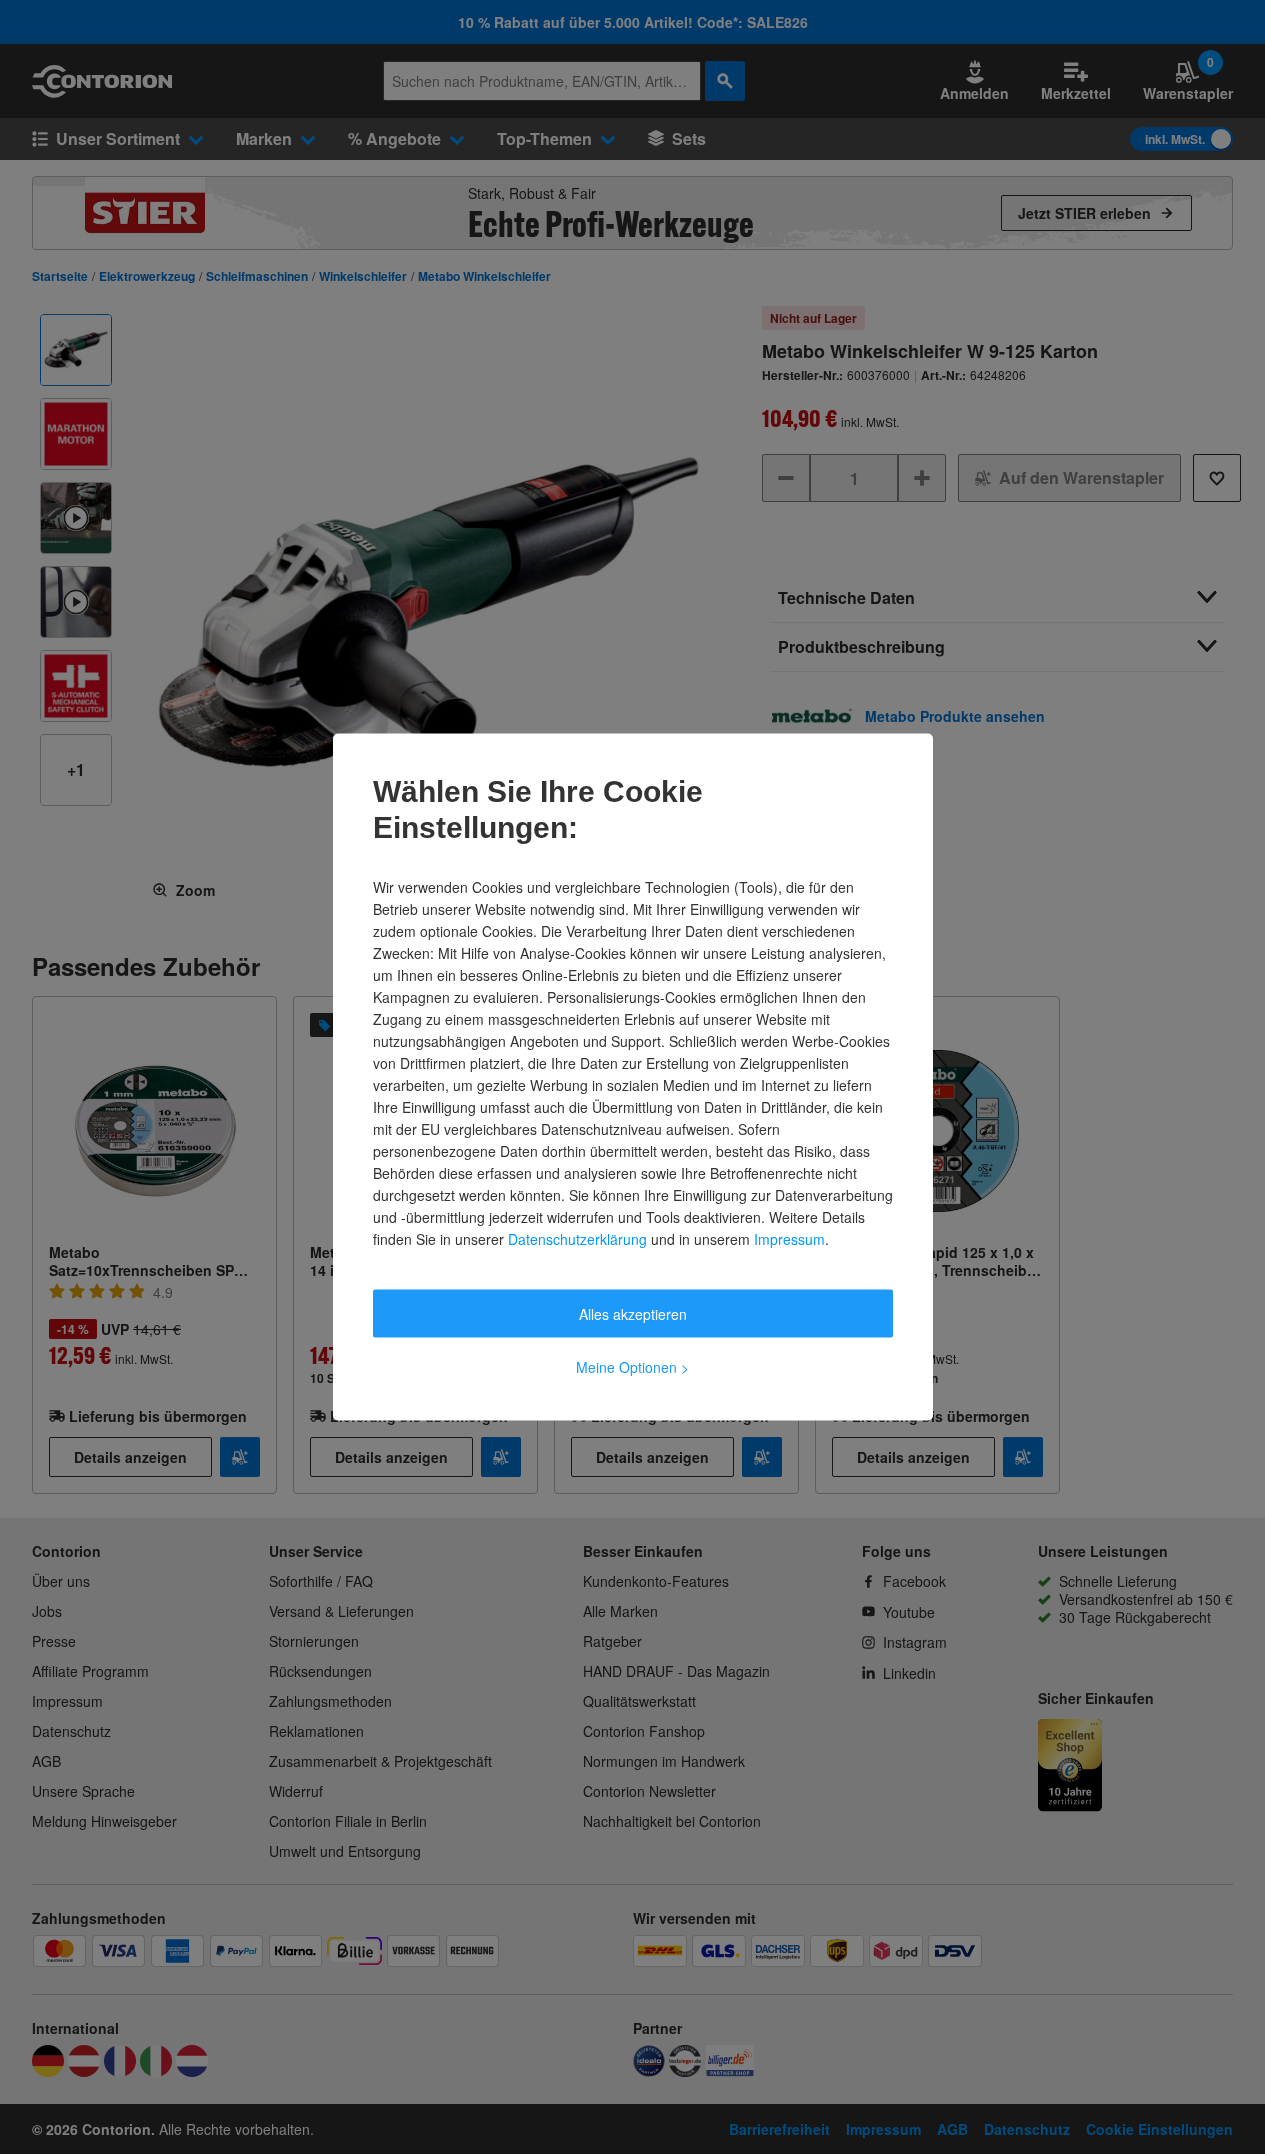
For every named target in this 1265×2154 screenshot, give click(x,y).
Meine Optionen (632, 1367)
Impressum (789, 1239)
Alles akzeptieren (633, 1314)
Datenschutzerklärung (577, 1239)
